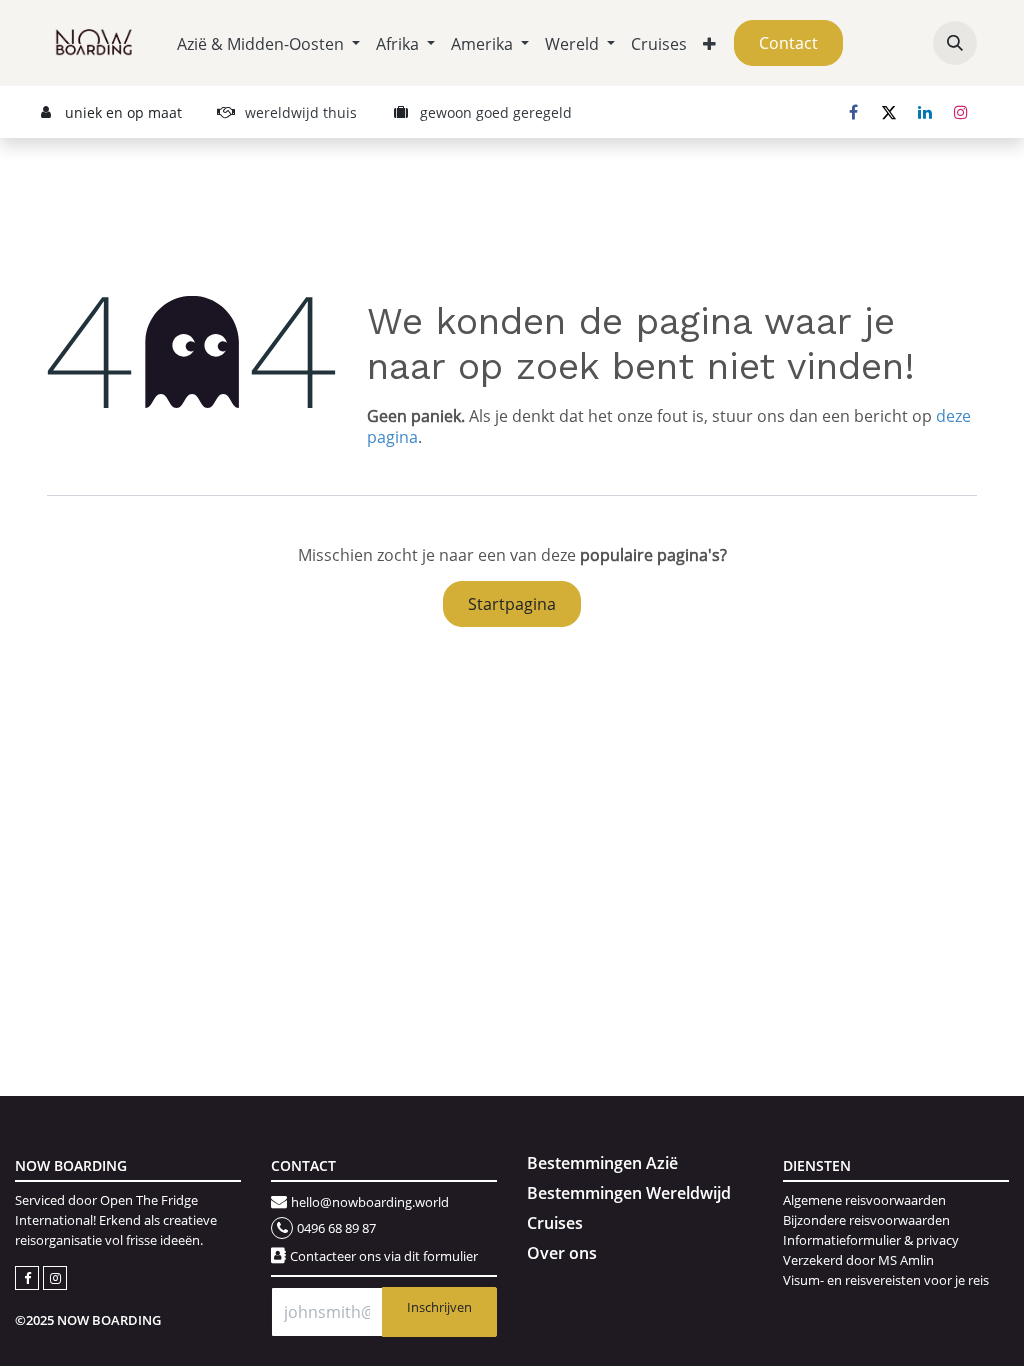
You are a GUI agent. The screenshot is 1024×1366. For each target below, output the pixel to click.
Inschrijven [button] (439, 1307)
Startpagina (512, 603)
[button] (955, 43)
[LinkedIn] (925, 112)
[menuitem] (268, 43)
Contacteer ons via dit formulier (384, 1256)
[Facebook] (853, 112)
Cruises (555, 1223)
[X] (889, 112)
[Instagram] (961, 112)
